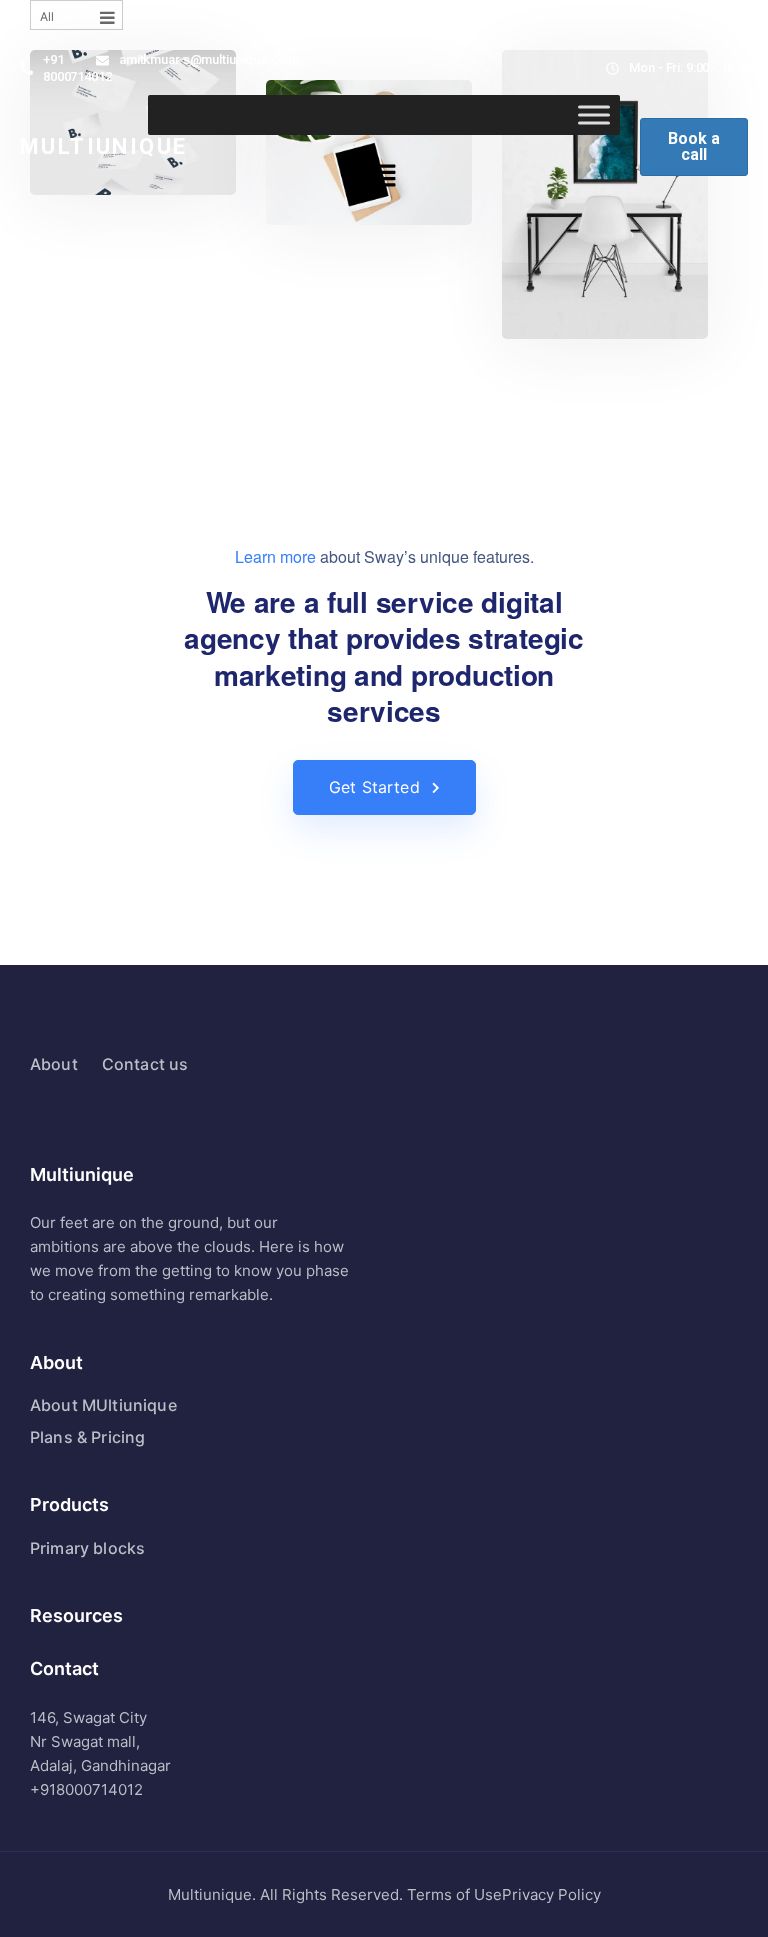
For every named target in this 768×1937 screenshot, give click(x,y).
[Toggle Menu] (594, 114)
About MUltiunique (103, 1405)
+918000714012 (86, 1789)
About (54, 1064)
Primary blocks (87, 1548)
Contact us (145, 1064)
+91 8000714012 (77, 68)
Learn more (275, 556)
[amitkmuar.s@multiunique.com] (102, 60)
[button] (384, 176)
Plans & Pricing (87, 1437)
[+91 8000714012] (26, 68)
